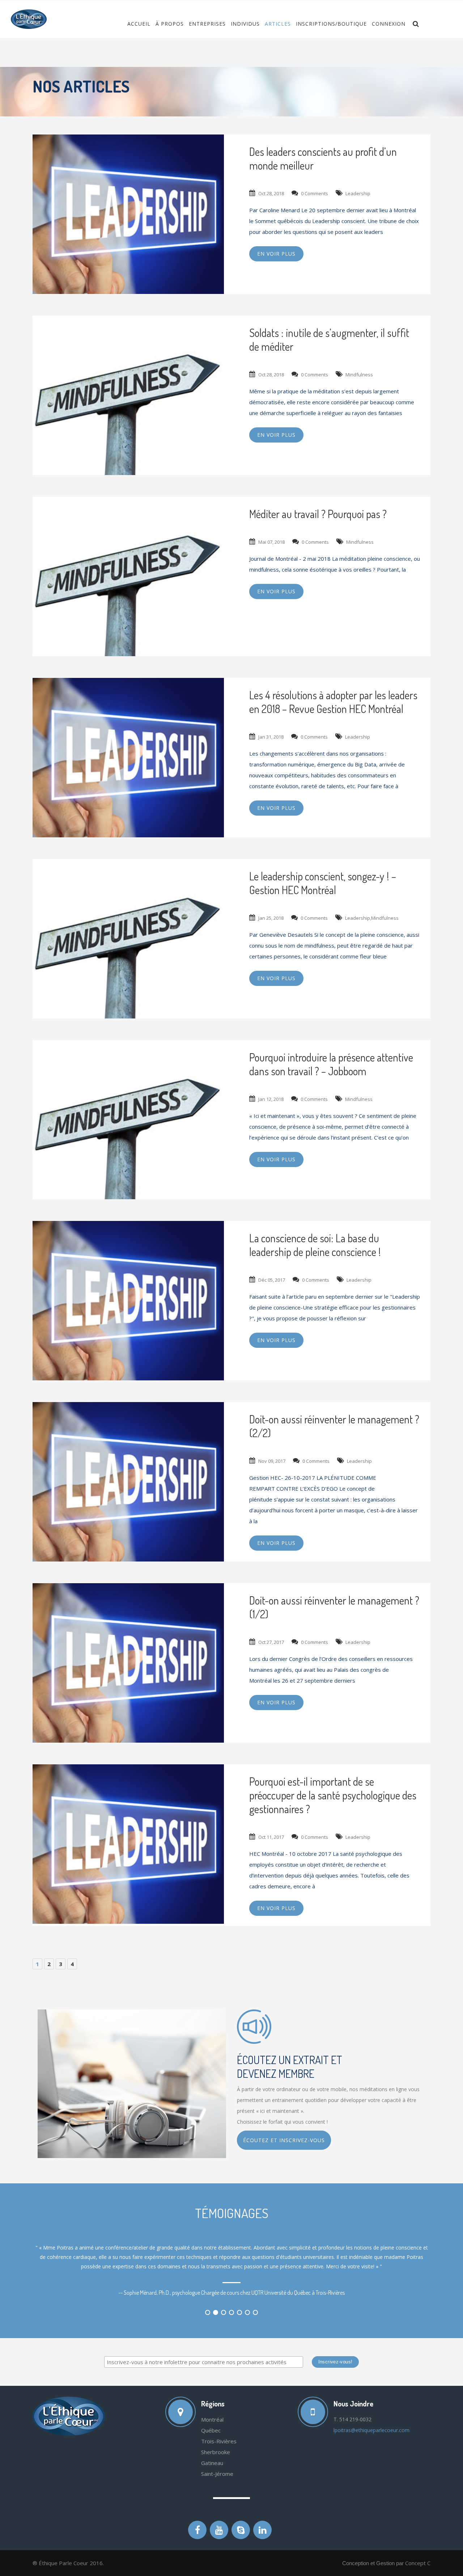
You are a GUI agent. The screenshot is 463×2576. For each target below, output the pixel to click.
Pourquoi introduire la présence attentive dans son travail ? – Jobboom (331, 1064)
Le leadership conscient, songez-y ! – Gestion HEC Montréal (323, 883)
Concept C (418, 2563)
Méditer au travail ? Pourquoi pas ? (318, 514)
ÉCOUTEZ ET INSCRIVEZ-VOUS (284, 2140)
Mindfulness (359, 375)
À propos (170, 24)
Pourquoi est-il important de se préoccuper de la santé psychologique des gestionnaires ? (333, 1795)
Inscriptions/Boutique (331, 24)
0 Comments (315, 193)
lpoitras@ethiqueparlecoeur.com (371, 2430)
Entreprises (207, 24)
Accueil (139, 24)
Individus (245, 24)
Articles (278, 24)
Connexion (389, 24)
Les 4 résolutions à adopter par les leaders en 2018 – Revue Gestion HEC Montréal (333, 702)
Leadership (358, 193)
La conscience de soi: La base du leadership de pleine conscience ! (315, 1245)
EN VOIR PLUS (276, 254)
